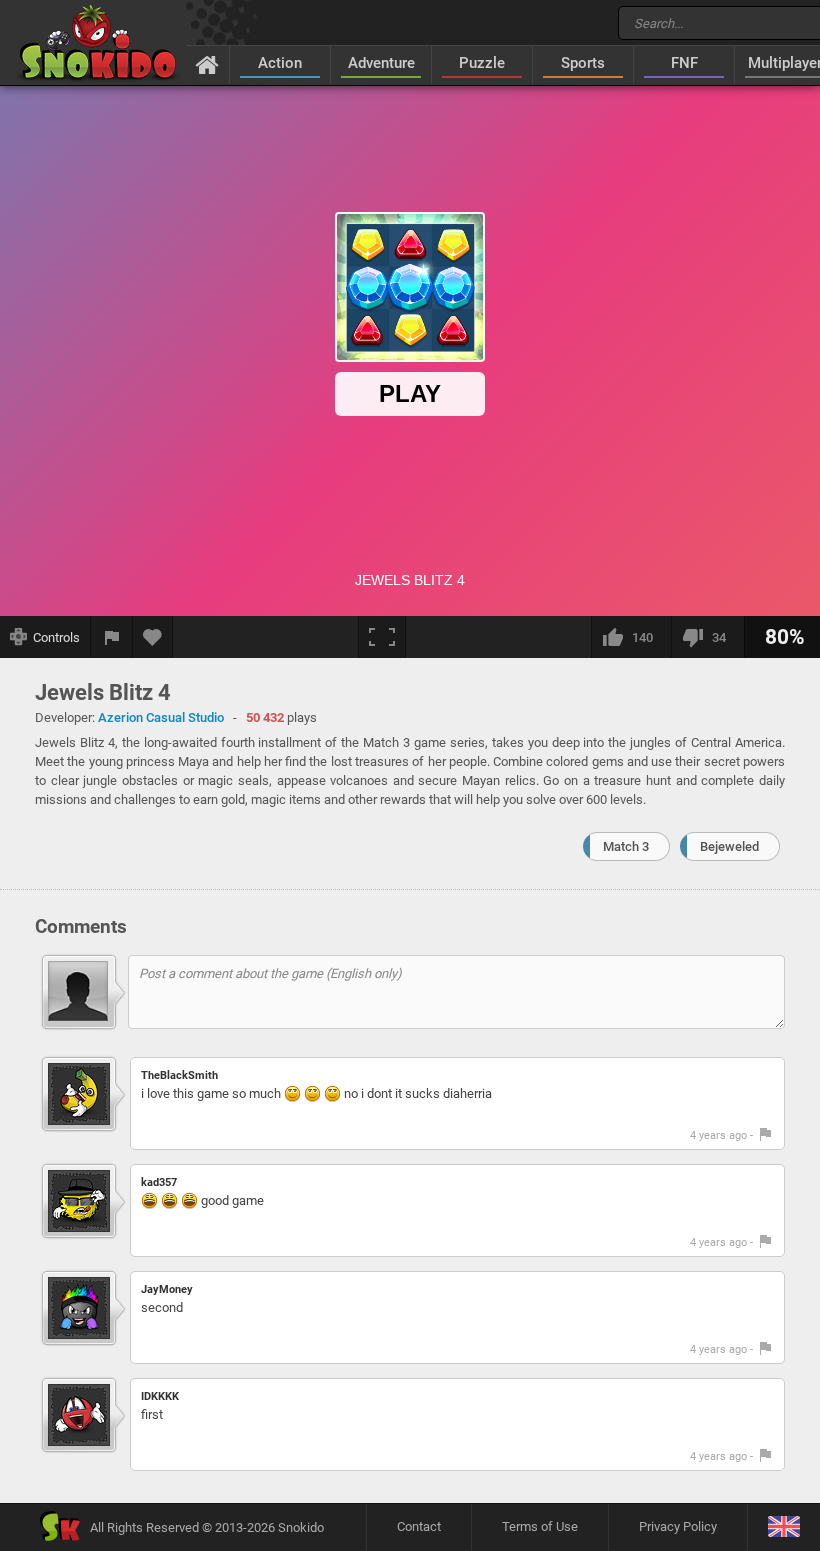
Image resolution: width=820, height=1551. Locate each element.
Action (280, 63)
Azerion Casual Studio (161, 717)
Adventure (381, 63)
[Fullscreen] (382, 637)
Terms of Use (540, 1526)
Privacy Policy (678, 1526)
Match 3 (626, 846)
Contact (419, 1526)
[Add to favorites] (153, 637)
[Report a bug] (112, 637)
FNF (684, 63)
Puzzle (482, 63)
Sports (583, 63)
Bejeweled (729, 846)
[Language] (783, 1527)
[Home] (207, 64)
